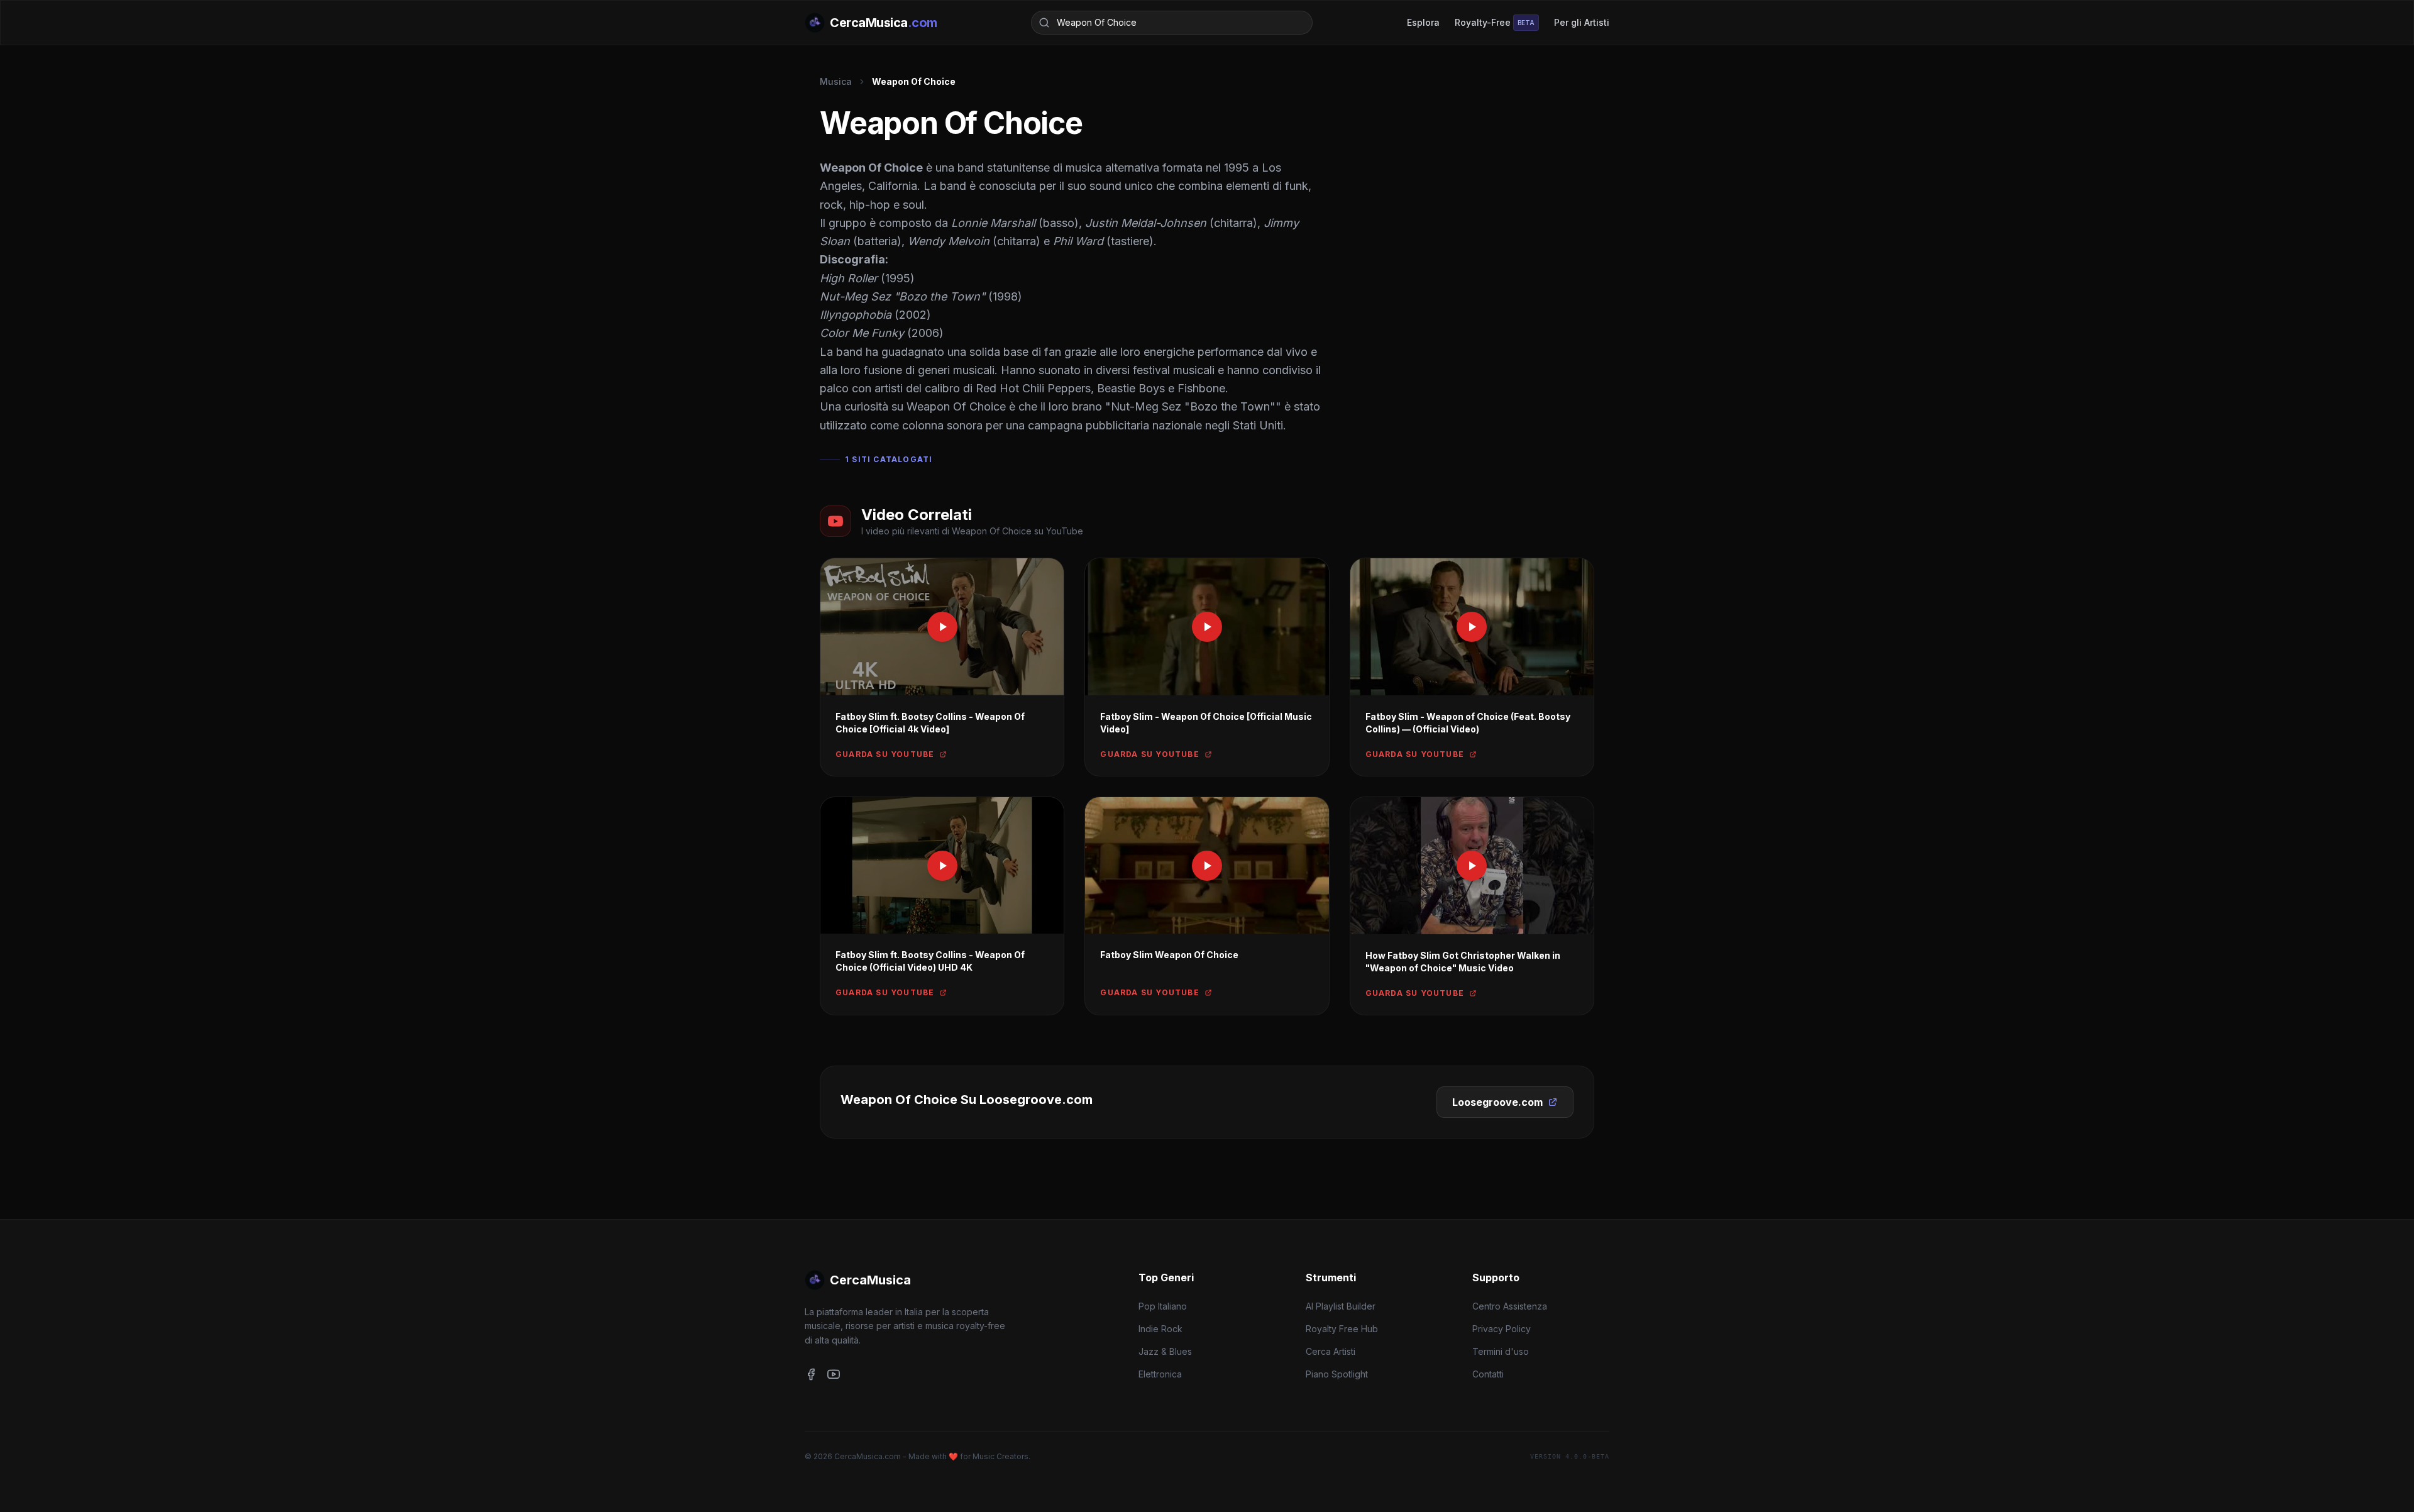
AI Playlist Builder (1341, 1306)
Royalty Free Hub (1342, 1329)
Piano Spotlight (1337, 1374)
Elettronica (1160, 1374)
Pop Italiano (1163, 1306)
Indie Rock (1160, 1329)
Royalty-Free (1495, 22)
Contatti (1488, 1374)
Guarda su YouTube (885, 754)
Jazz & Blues (1165, 1351)
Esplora (1423, 22)
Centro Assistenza (1510, 1306)
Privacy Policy (1502, 1329)
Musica (836, 81)
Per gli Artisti (1582, 22)
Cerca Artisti (1331, 1351)
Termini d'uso (1501, 1351)
